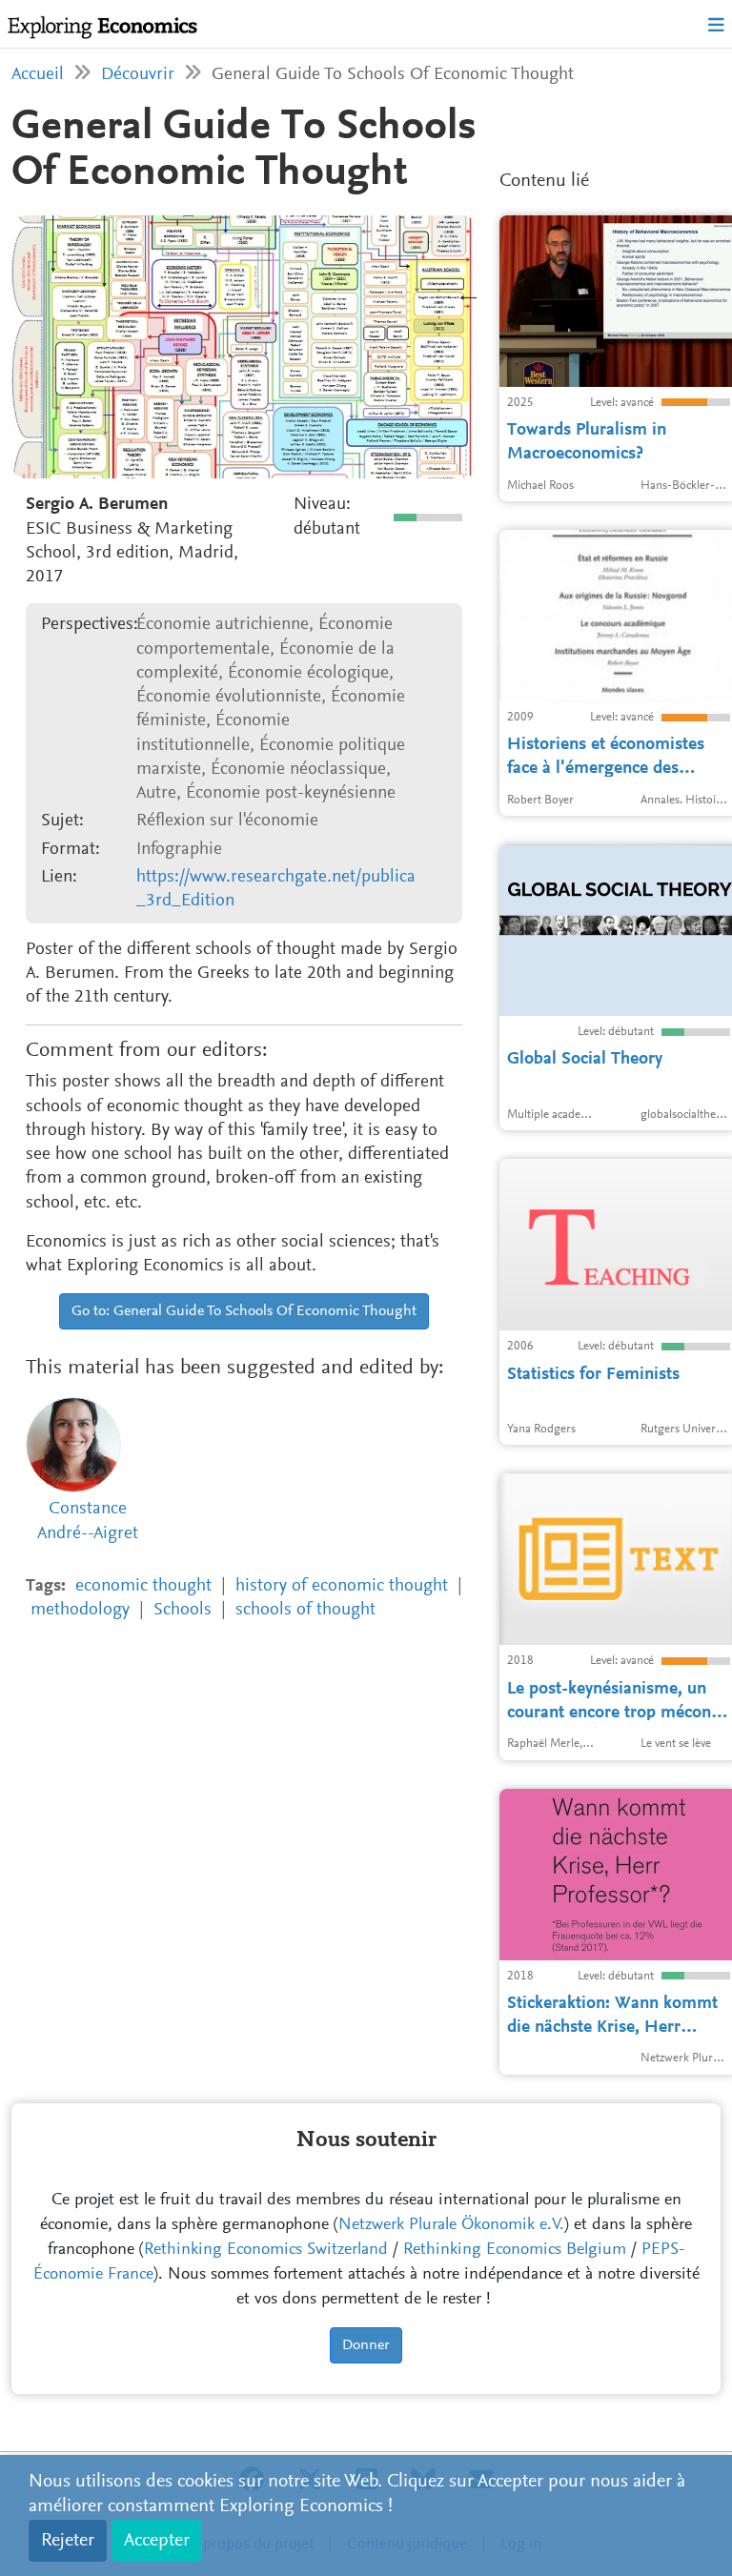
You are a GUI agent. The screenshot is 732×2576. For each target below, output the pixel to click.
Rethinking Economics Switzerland (266, 2250)
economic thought (143, 1586)
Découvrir (138, 75)
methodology (80, 1610)
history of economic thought (342, 1586)
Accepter (157, 2541)
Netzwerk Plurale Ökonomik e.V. (451, 2225)
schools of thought (305, 1610)
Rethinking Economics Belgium (515, 2250)
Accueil (38, 75)
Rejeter (68, 2541)
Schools (183, 1610)
